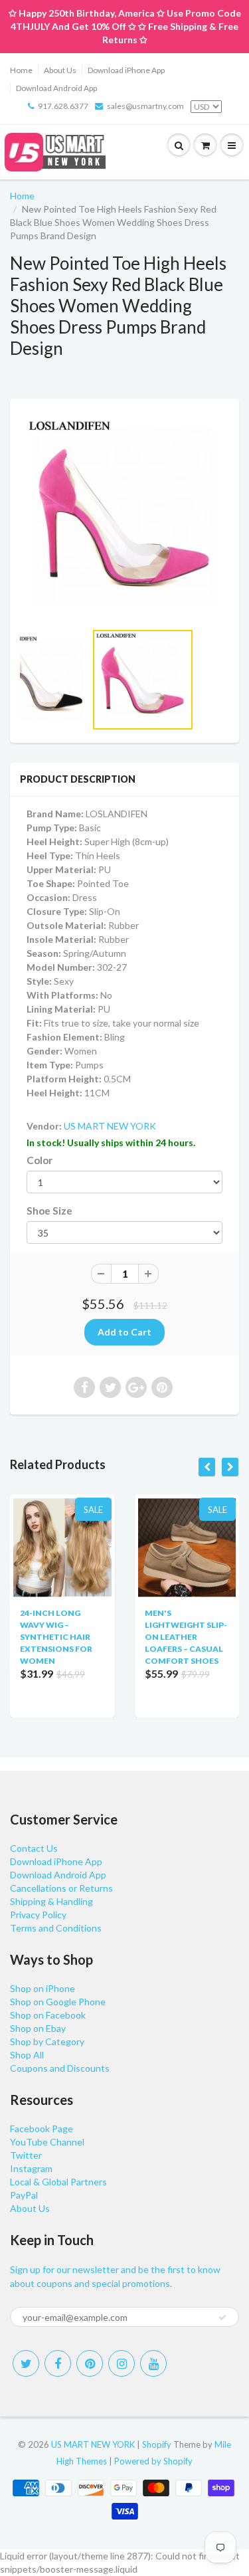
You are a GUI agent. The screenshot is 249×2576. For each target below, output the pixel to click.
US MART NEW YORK (110, 1126)
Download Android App (56, 88)
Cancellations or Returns (61, 1888)
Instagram (31, 2168)
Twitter (26, 2155)
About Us (60, 70)
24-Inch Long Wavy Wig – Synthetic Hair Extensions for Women (56, 1637)
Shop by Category (47, 2041)
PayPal (24, 2195)
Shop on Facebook (48, 2015)
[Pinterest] (90, 2363)
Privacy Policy (38, 1915)
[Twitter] (26, 2363)
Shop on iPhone (42, 1988)
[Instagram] (122, 2363)
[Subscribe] (222, 2318)
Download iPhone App (126, 70)
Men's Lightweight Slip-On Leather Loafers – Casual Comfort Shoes (186, 1637)
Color (40, 1160)
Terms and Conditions (56, 1928)
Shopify (157, 2444)
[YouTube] (153, 2363)
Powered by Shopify (153, 2461)
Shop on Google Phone (58, 2002)
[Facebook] (58, 2363)
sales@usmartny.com (145, 106)
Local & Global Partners (58, 2182)
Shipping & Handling (51, 1901)
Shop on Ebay (38, 2028)
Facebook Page (41, 2129)
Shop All (27, 2055)
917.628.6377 (63, 106)
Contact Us (34, 1848)
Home (21, 70)
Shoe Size (49, 1211)
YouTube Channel (47, 2142)
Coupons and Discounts (60, 2068)
